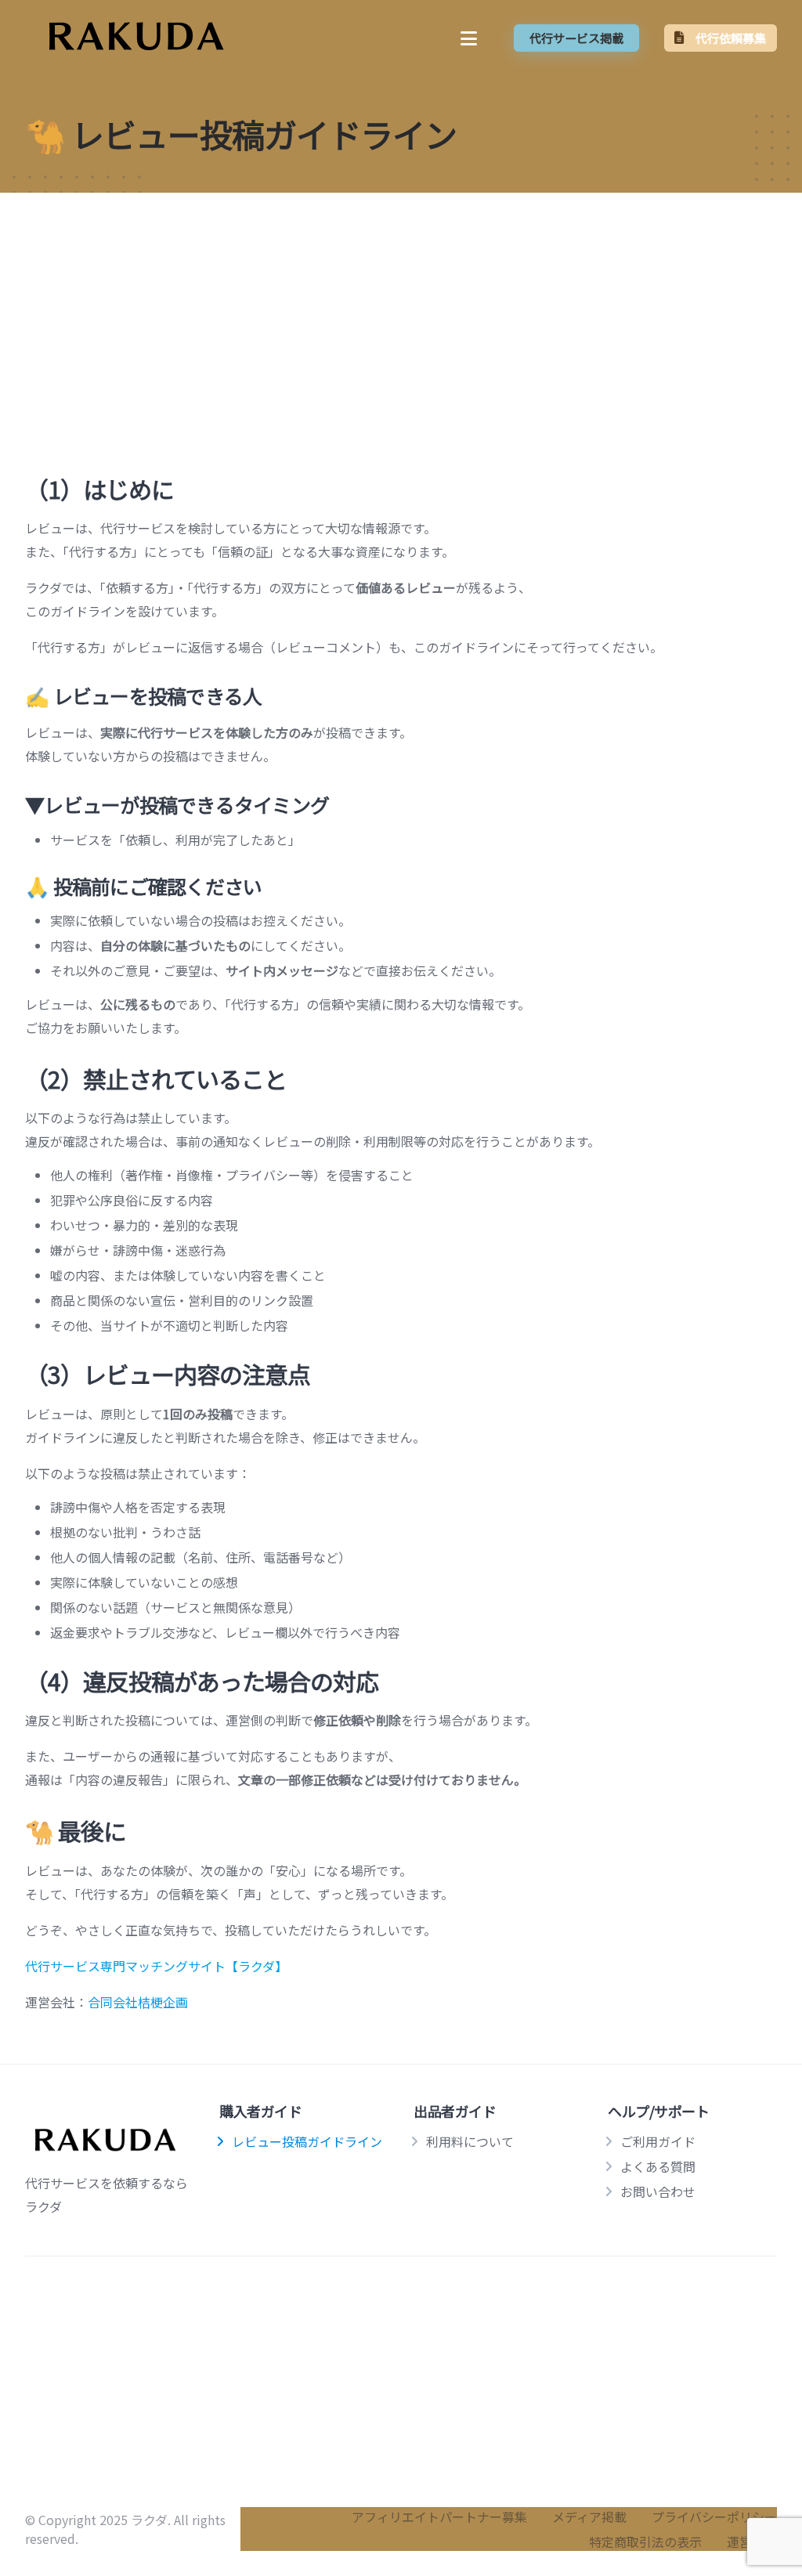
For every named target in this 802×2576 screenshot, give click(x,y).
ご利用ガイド (658, 2141)
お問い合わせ (658, 2191)
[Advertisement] (401, 315)
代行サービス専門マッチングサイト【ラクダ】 (156, 1966)
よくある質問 (658, 2166)
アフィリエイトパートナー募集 (439, 2516)
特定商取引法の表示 (645, 2542)
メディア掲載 (589, 2516)
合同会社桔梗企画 (138, 2002)
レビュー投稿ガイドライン (307, 2141)
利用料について (470, 2141)
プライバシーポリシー (714, 2516)
